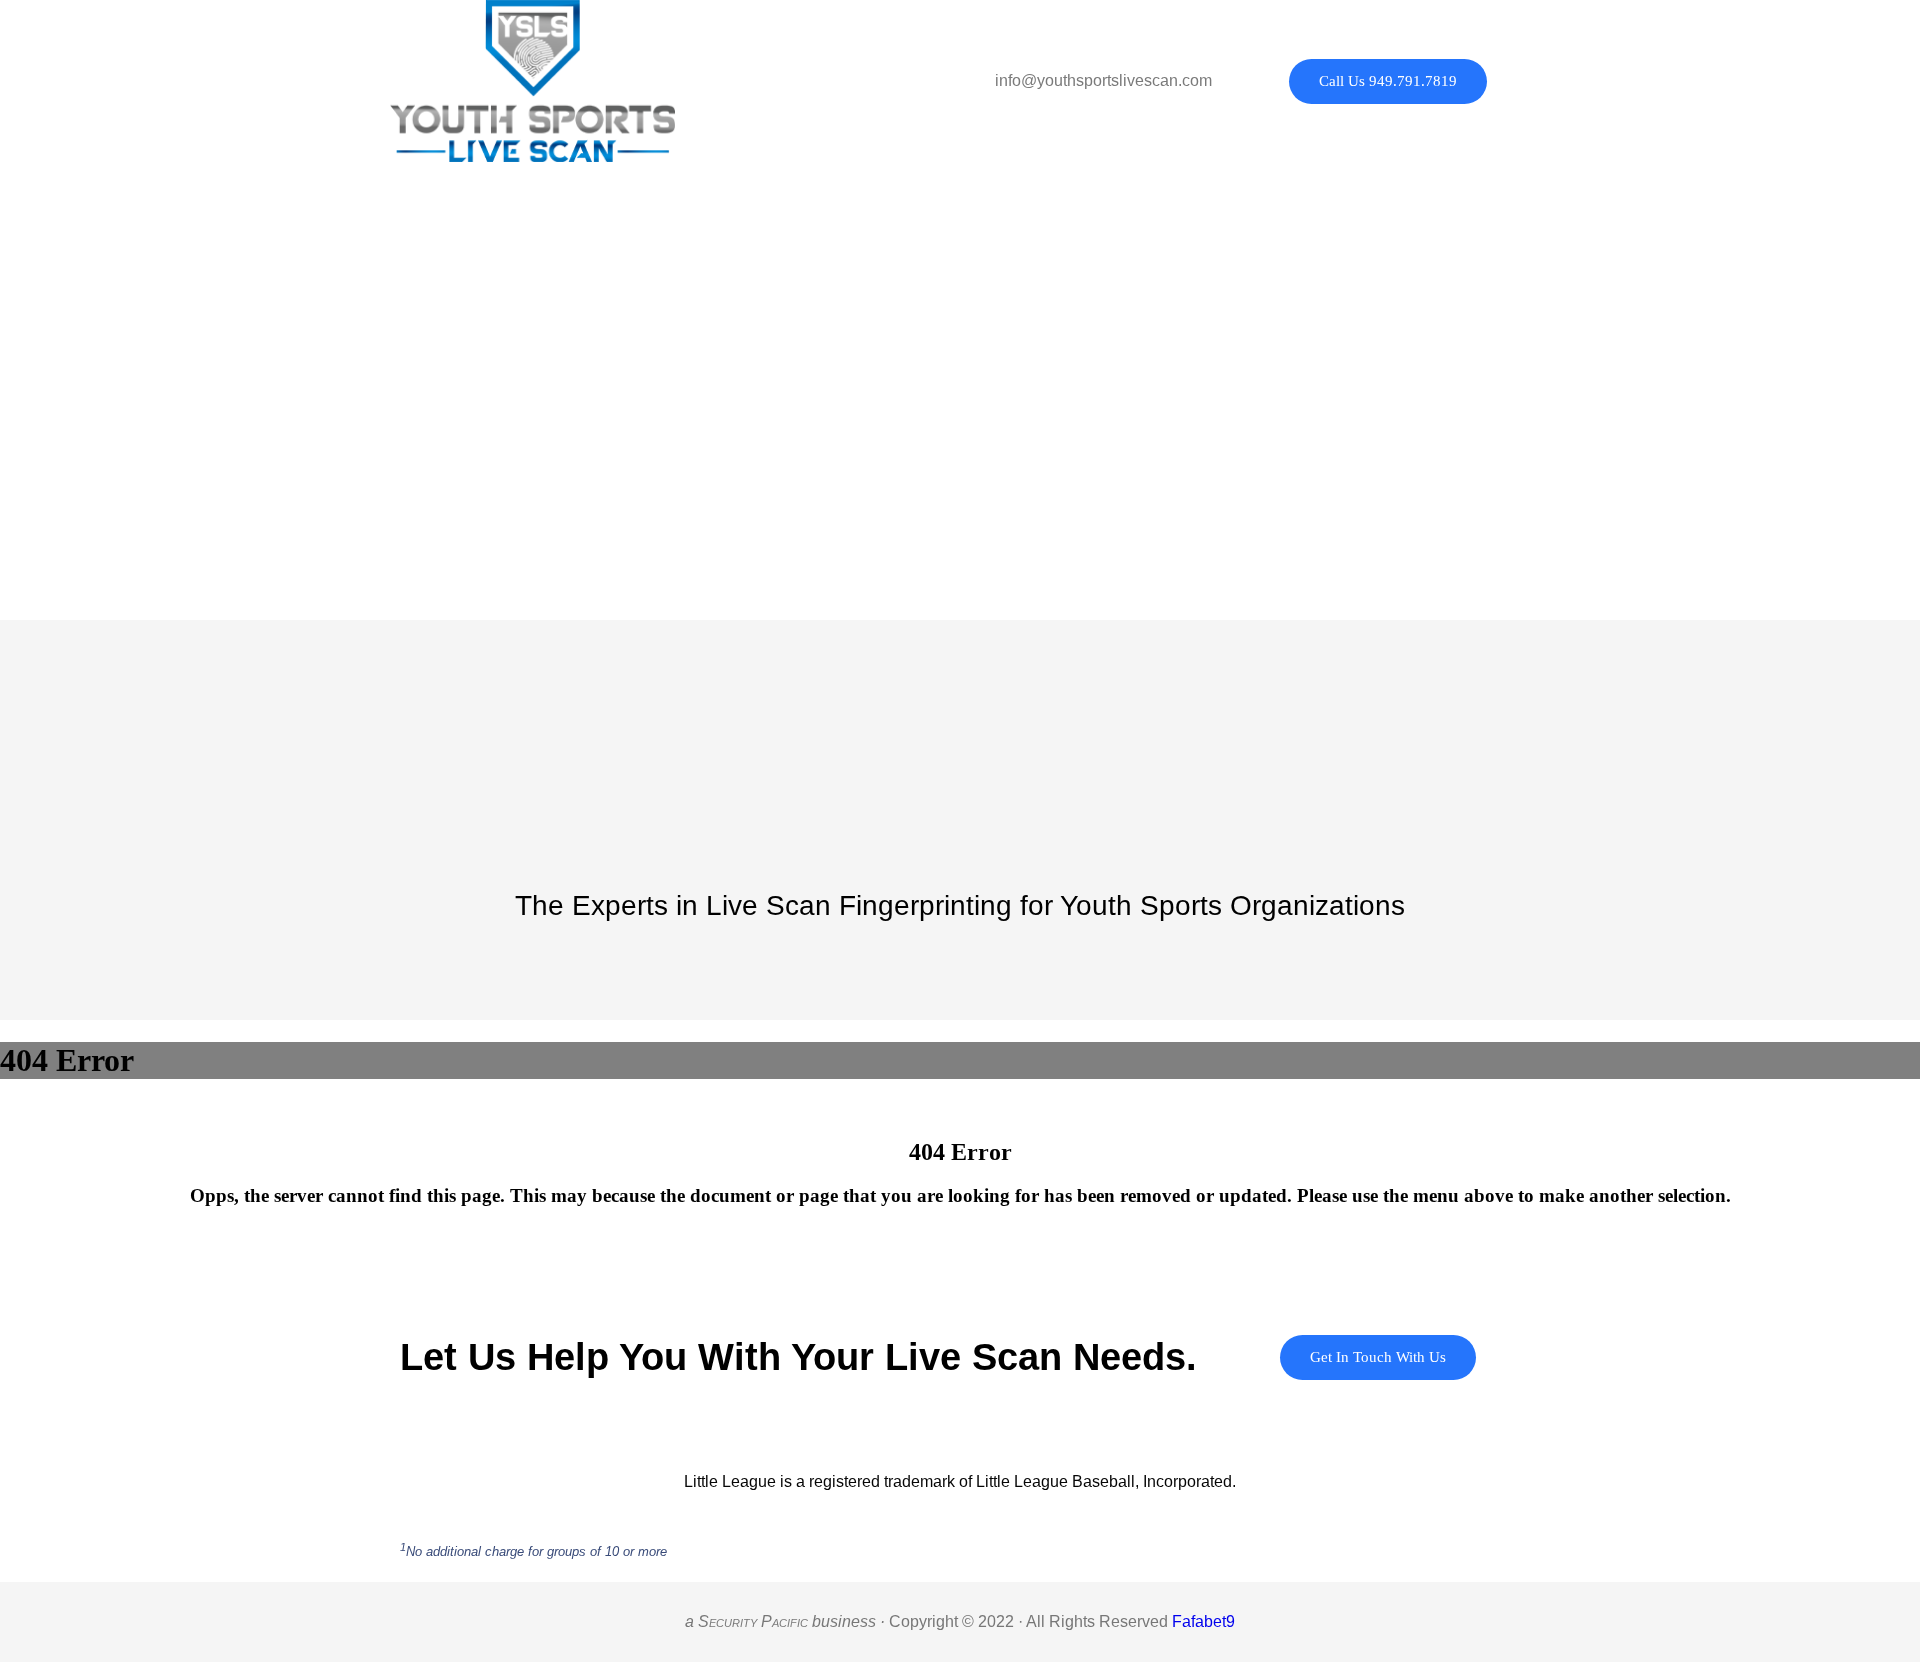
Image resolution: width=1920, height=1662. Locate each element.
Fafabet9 (1203, 1621)
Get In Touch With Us (1378, 1357)
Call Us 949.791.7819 (1388, 81)
